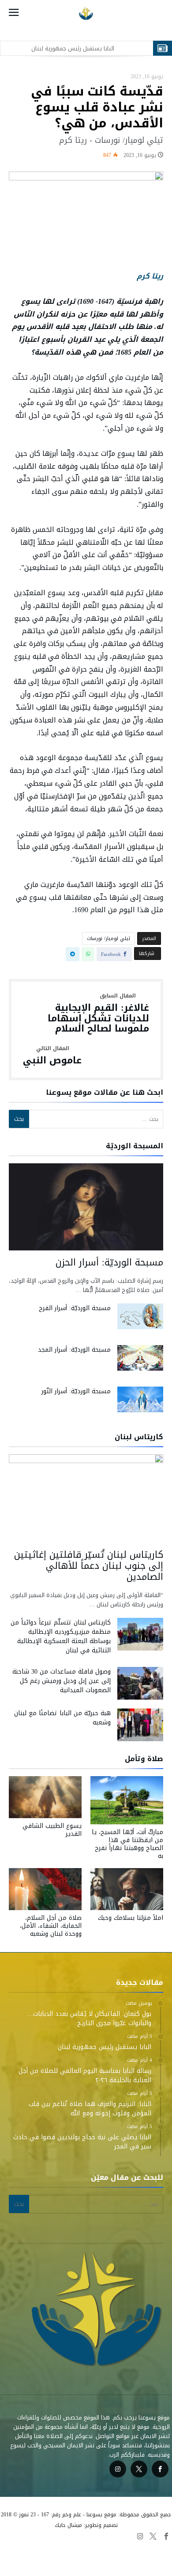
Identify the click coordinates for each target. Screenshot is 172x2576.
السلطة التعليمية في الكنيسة (134, 2548)
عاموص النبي (52, 1056)
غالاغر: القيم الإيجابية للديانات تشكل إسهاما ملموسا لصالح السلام (98, 1014)
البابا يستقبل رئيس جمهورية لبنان (73, 48)
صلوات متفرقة (152, 2558)
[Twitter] (139, 2469)
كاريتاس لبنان (112, 2558)
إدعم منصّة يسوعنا (68, 2558)
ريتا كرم (150, 276)
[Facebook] (160, 2469)
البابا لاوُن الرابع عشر (28, 2548)
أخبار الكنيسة (24, 2558)
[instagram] (118, 2469)
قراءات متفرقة (75, 2548)
